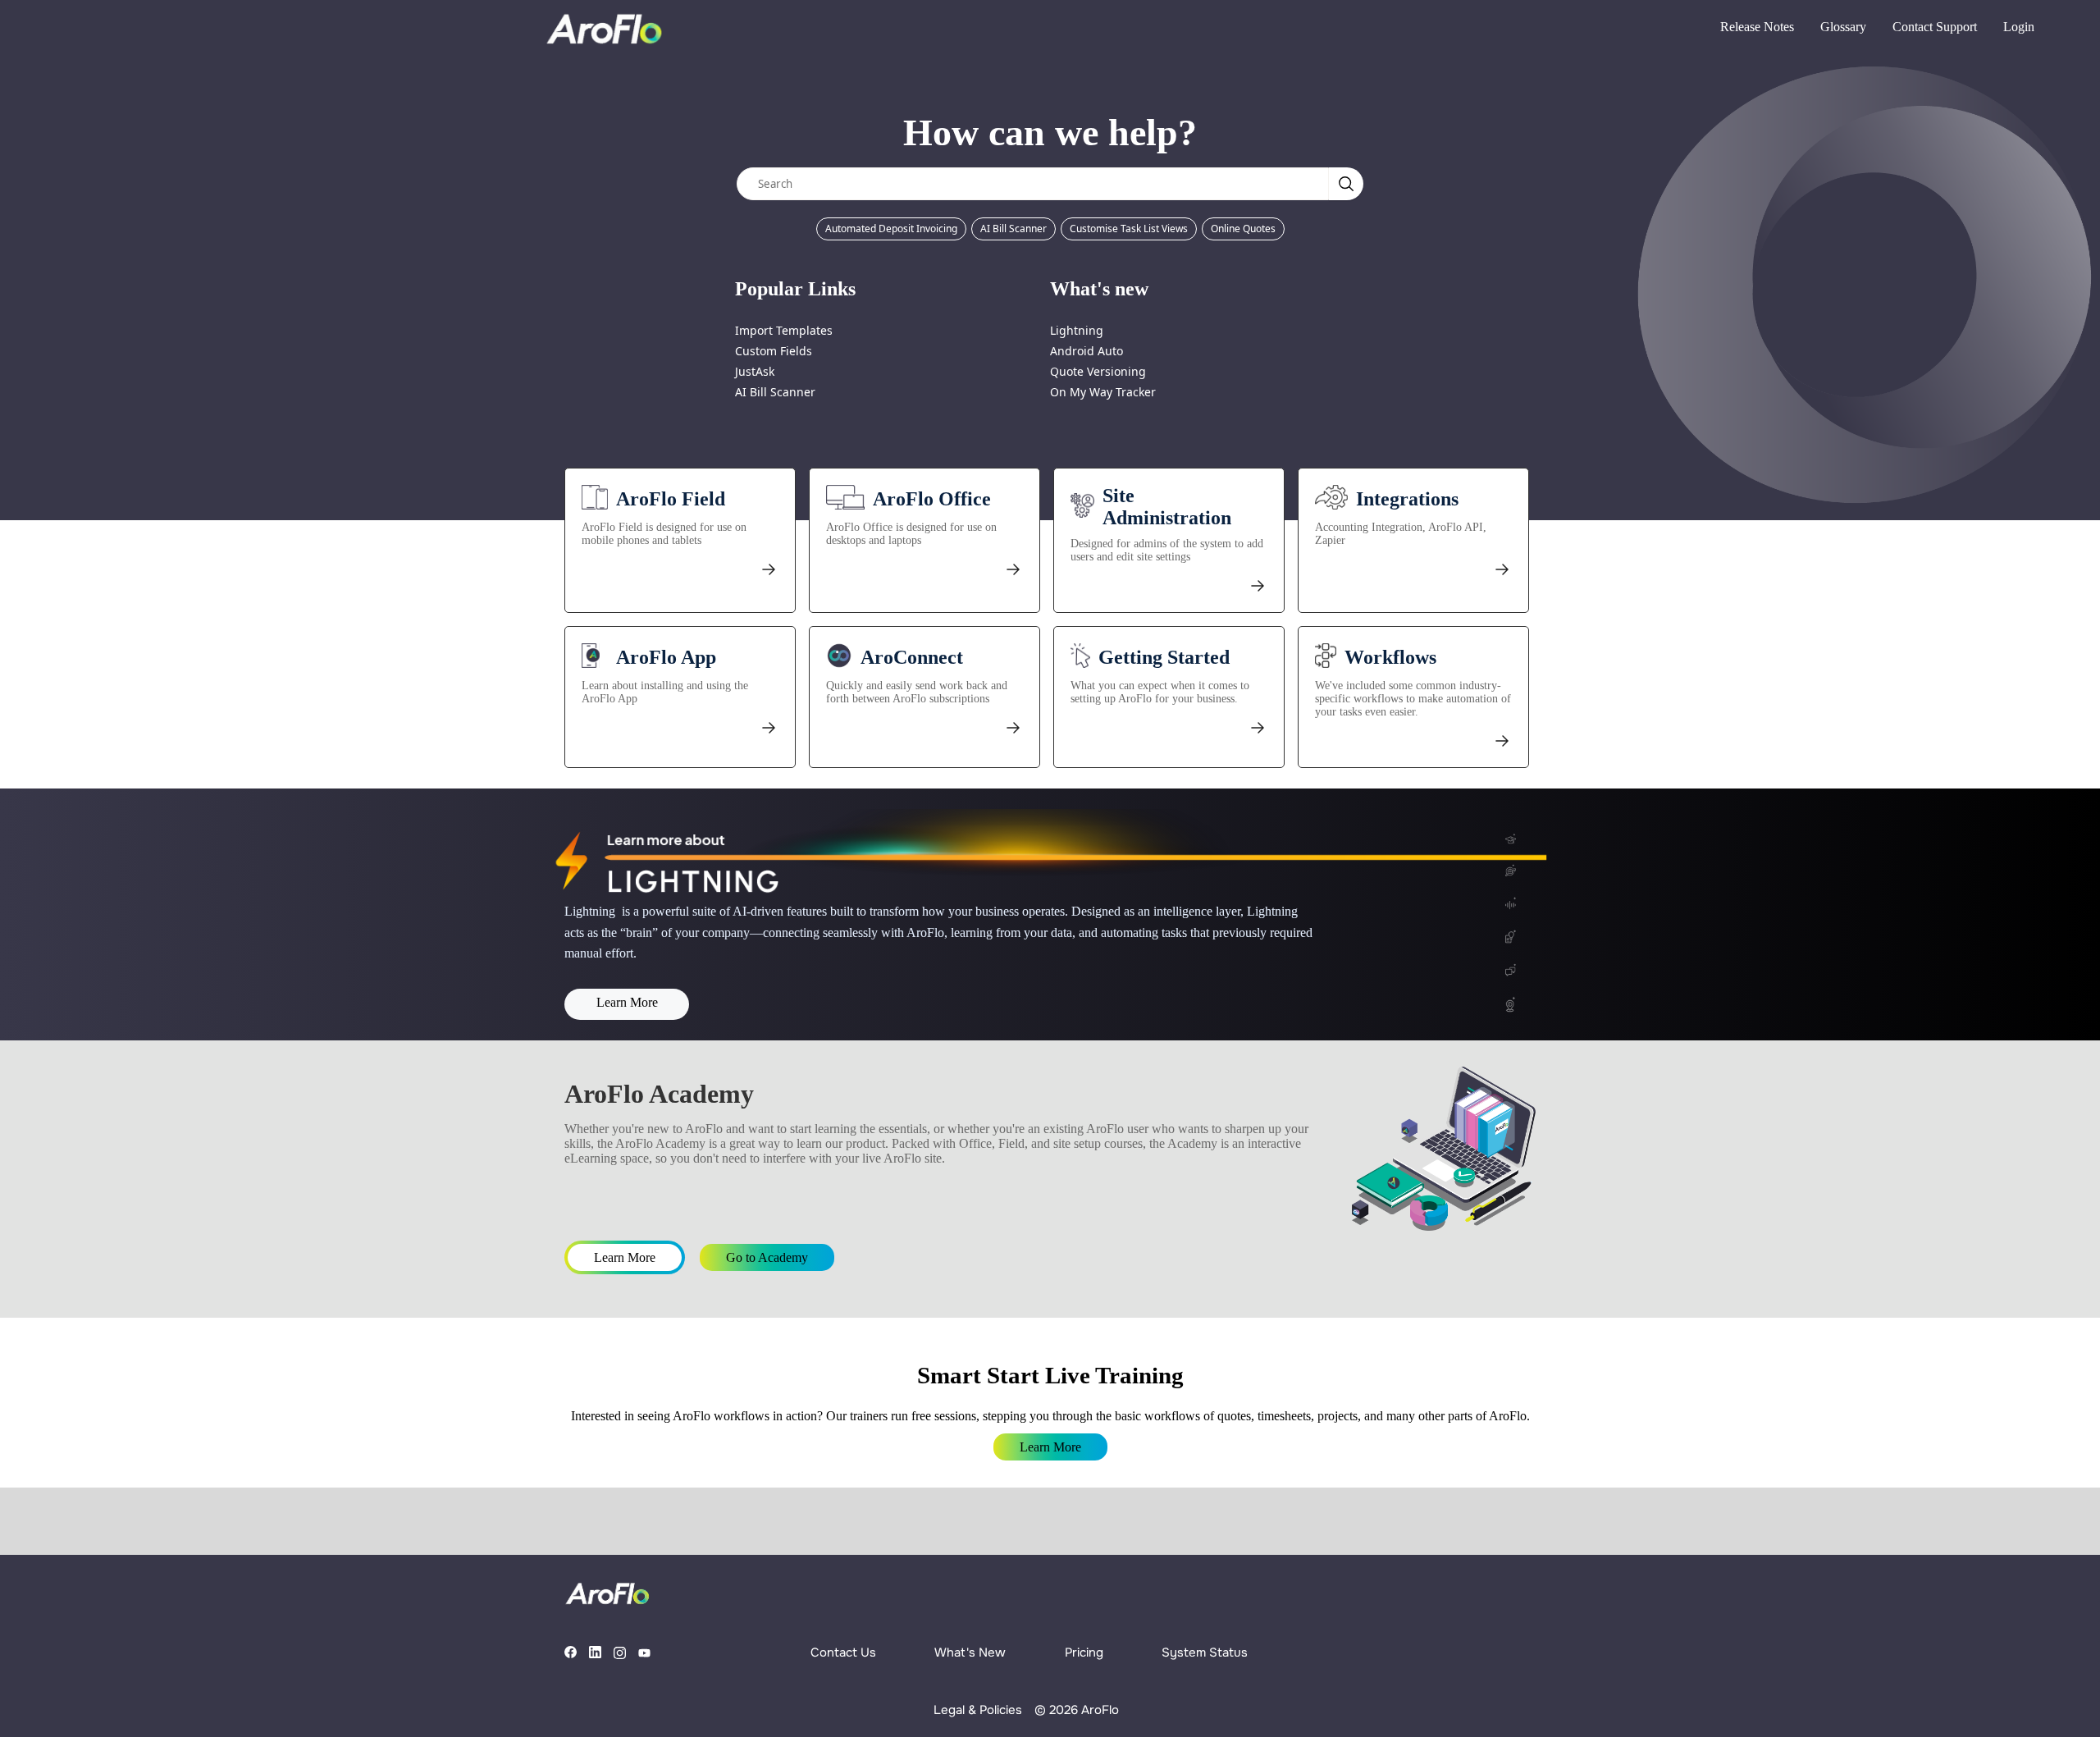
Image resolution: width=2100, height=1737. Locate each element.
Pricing (1084, 1652)
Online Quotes (1243, 229)
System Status (1205, 1652)
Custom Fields (774, 351)
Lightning (1077, 330)
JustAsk (755, 371)
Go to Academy (767, 1257)
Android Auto (1087, 351)
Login (2019, 27)
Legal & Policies (978, 1710)
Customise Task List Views (1129, 229)
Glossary (1843, 27)
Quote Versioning (1098, 371)
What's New (970, 1652)
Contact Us (843, 1652)
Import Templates (784, 330)
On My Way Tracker (1103, 392)
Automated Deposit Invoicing (891, 229)
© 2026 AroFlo (1077, 1710)
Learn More (627, 1002)
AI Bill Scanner (1013, 229)
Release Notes (1757, 27)
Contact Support (1935, 27)
